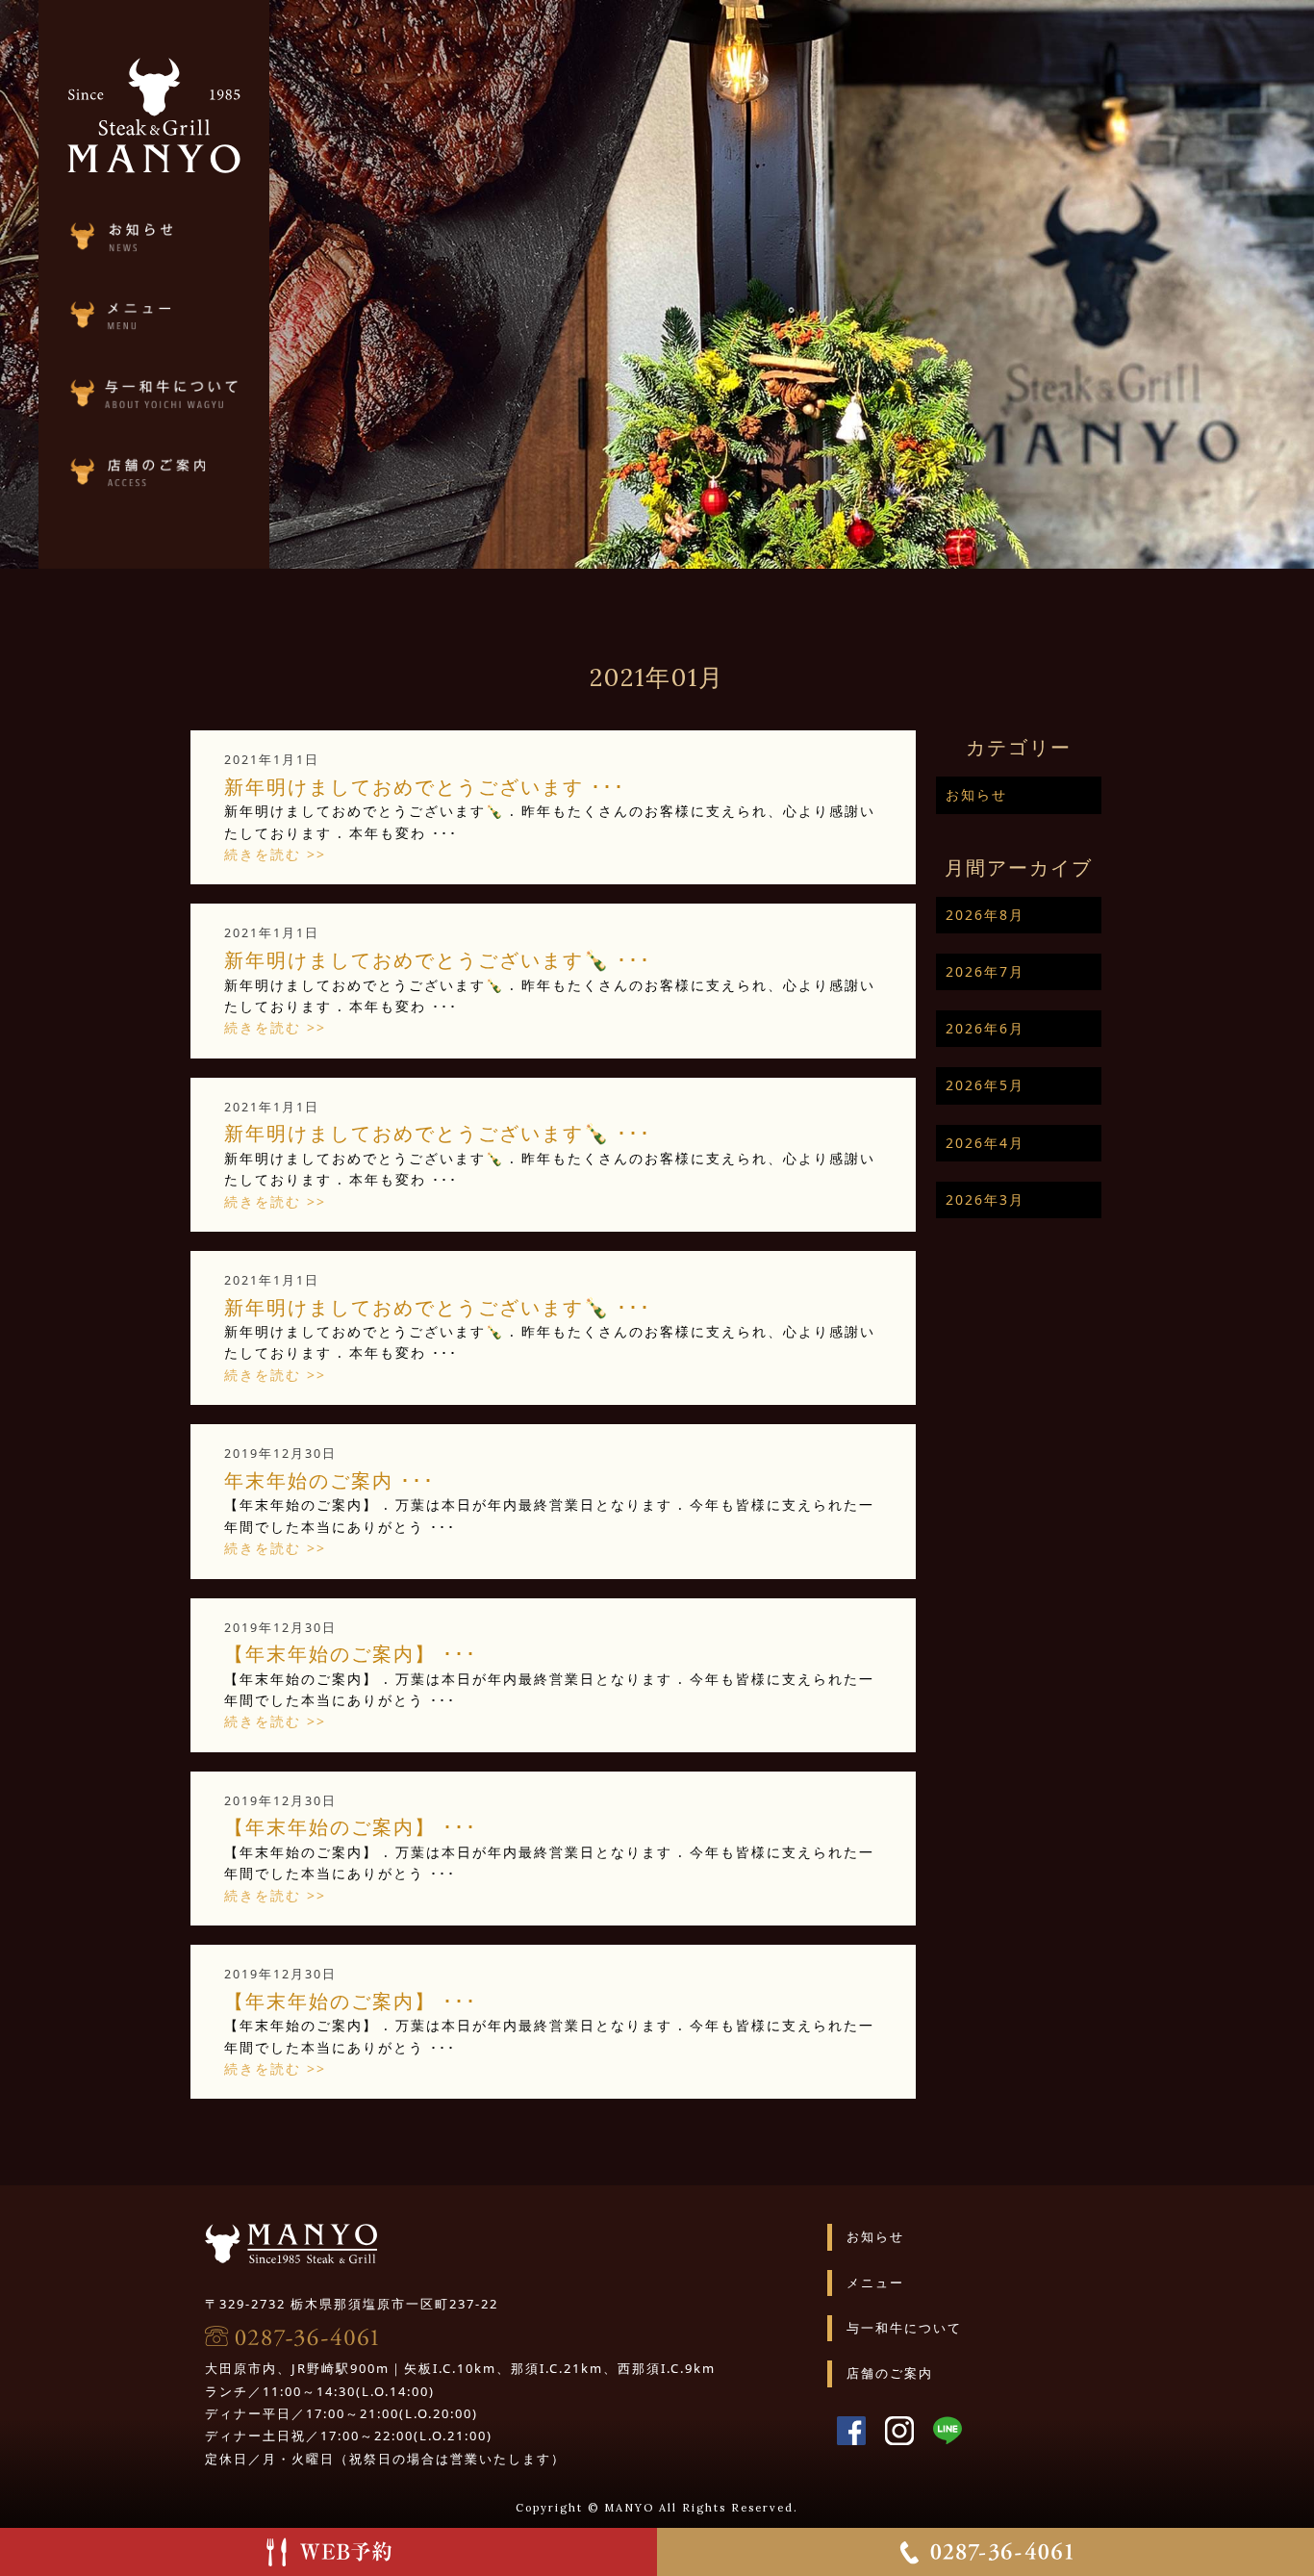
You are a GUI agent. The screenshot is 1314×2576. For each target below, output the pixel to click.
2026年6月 (985, 1028)
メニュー (875, 2283)
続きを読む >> (275, 854)
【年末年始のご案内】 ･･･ (351, 1653)
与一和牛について (904, 2328)
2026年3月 (985, 1199)
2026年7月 (985, 971)
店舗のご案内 (890, 2373)
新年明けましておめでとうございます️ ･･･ (425, 786)
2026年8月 (985, 915)
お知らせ (976, 794)
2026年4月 (985, 1143)
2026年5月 (985, 1085)
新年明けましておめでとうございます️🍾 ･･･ (438, 959)
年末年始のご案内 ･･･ (329, 1480)
